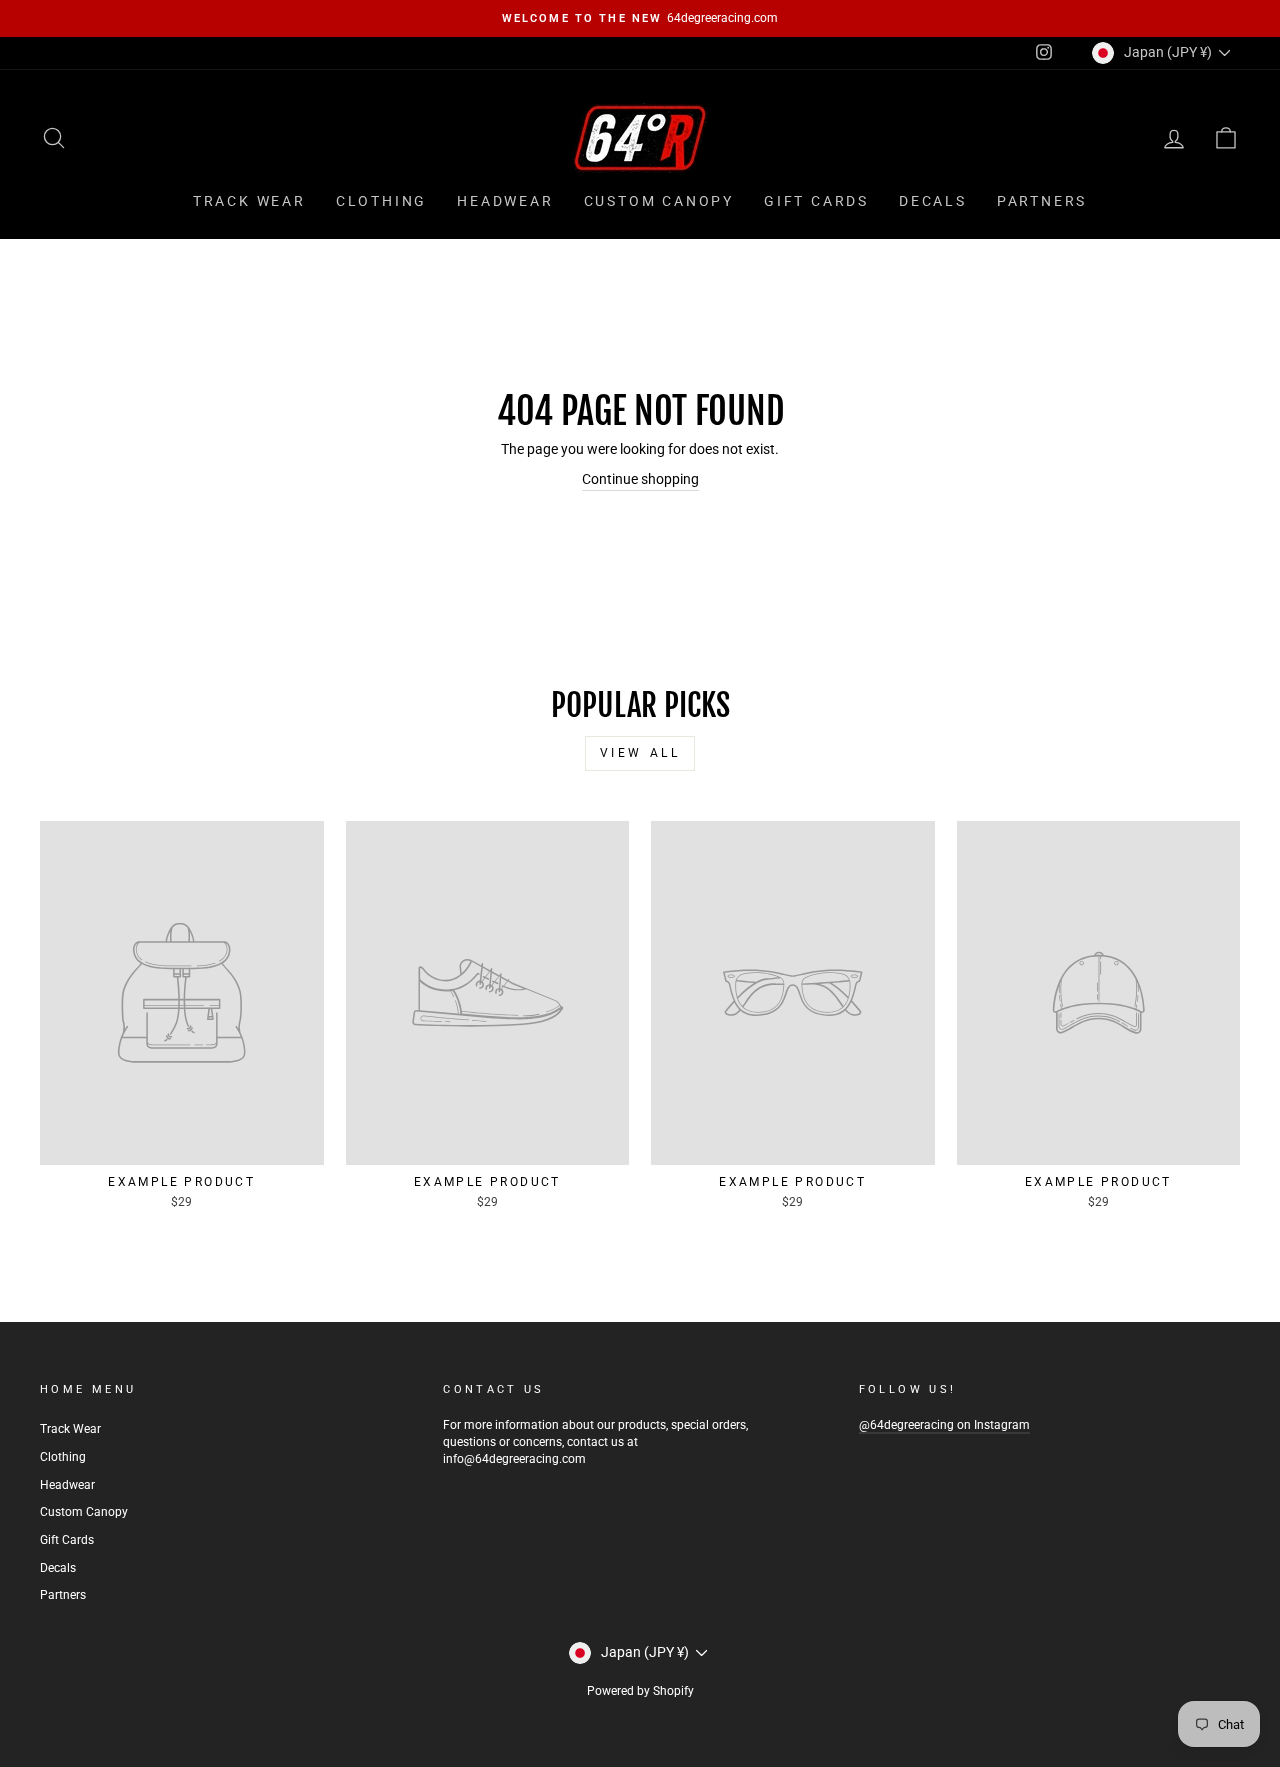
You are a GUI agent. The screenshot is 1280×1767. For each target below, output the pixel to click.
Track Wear (249, 201)
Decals (933, 201)
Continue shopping (640, 479)
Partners (1042, 201)
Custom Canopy (659, 201)
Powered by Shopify (640, 1691)
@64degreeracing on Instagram (944, 1425)
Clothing (381, 201)
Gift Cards (816, 201)
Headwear (505, 201)
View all (640, 753)
